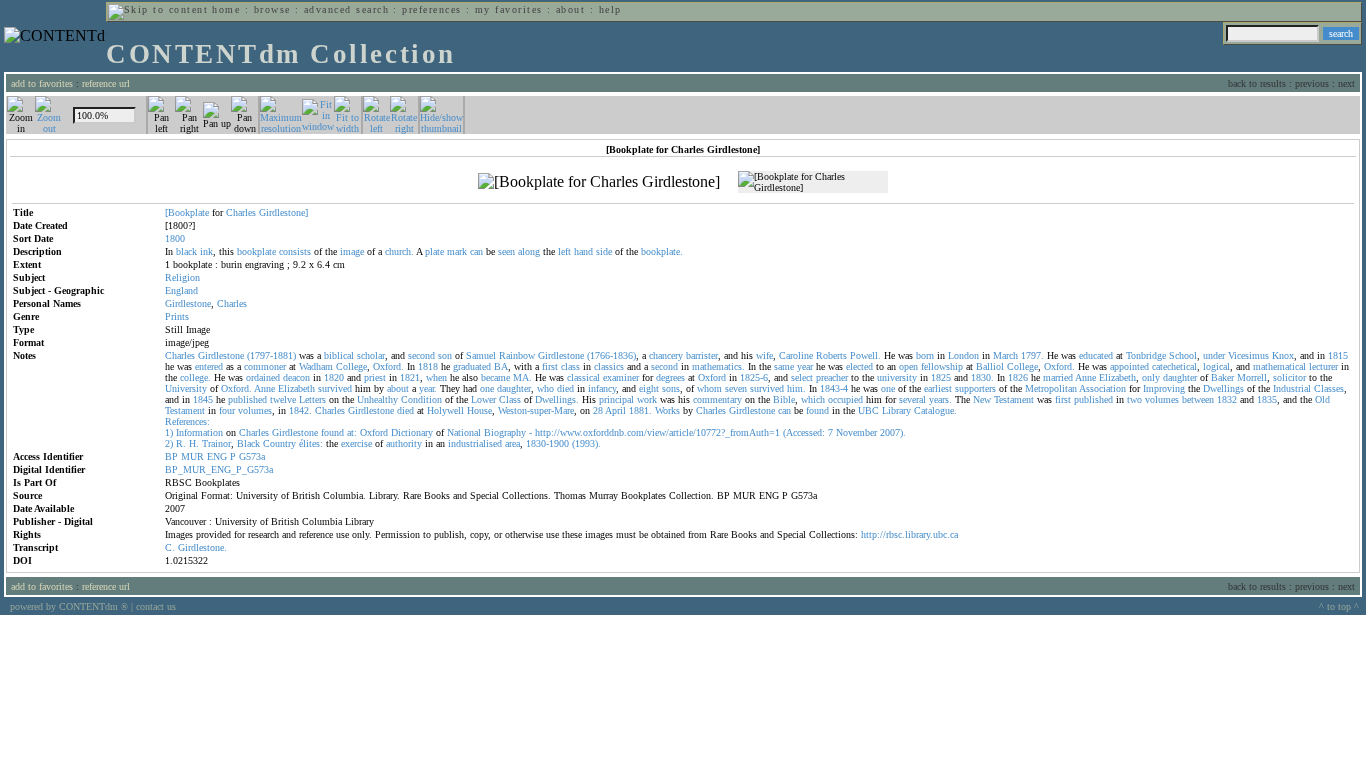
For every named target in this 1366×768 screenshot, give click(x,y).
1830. (982, 377)
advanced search (346, 9)
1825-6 (754, 377)
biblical (339, 355)
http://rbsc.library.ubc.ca (909, 534)
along (529, 251)
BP (171, 456)
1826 (1018, 377)
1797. (1032, 355)
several (912, 399)
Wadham (316, 366)
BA (501, 366)
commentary (717, 399)
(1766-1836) (611, 355)
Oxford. (388, 366)
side (604, 251)
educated (1096, 355)
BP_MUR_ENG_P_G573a (219, 469)
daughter (1180, 377)
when (436, 377)
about (570, 9)
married (1058, 377)
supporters (975, 388)
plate (434, 251)
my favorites (509, 9)
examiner (621, 377)
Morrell (1252, 377)
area (512, 443)
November (856, 432)
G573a (252, 456)
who (545, 388)
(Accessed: (804, 432)
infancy (602, 388)
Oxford (712, 377)
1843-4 (834, 388)
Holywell (445, 410)
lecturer (1323, 366)
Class (510, 399)
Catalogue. (935, 410)
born (925, 355)
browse (272, 9)
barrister (702, 355)
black (186, 251)
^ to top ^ (1339, 606)
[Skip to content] (158, 9)
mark (457, 251)
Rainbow (517, 355)
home (226, 9)
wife (764, 355)
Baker (1222, 377)
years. (940, 399)
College (351, 366)
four (227, 410)
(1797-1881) (271, 355)
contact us (156, 606)
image (352, 251)
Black (248, 443)
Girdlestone (188, 303)
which (813, 399)
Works (667, 410)
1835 (1267, 399)
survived (335, 388)
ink (206, 251)
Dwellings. (557, 399)
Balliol (990, 366)
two (1134, 399)
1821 (410, 377)
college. (195, 377)
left (564, 251)
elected (859, 366)
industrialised (475, 443)
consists (295, 251)
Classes (1329, 388)
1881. (640, 410)
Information (199, 432)
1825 (941, 377)
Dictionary (412, 432)
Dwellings (1223, 388)
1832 (1227, 399)
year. (428, 388)
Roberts (831, 355)
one (487, 388)
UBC (868, 410)
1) (169, 432)
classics (609, 366)
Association (1102, 388)
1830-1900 (547, 443)
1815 (1338, 355)
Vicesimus (1248, 355)
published (247, 399)
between (1198, 399)
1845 (203, 399)
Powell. (865, 355)
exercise (356, 443)
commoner (265, 366)
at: (352, 432)
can (476, 251)
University (186, 388)
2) (169, 443)
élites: (311, 443)
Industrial (1292, 388)
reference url (106, 83)
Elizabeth (1117, 377)
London (963, 355)
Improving (1164, 388)
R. (181, 443)
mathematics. (718, 366)
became (495, 377)
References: (187, 421)
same (784, 366)
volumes (1162, 399)
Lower (483, 399)
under (1214, 355)
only (1151, 377)
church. (399, 251)
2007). (893, 432)
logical (1216, 366)
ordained (263, 377)
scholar (371, 355)
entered (209, 366)
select (802, 377)
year (805, 366)
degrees (670, 377)
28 (598, 410)
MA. (522, 377)
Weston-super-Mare (536, 410)
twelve (283, 399)
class (570, 366)
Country (279, 443)
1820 (334, 377)
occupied (845, 399)
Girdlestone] (283, 212)
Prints (177, 316)
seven (736, 388)
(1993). (586, 443)
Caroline (796, 355)
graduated (472, 366)
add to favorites (42, 83)
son (445, 355)
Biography (505, 432)
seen (506, 251)
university (897, 377)
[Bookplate (187, 212)
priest (375, 377)
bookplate (256, 251)
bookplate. (662, 251)
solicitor (1289, 377)
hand (583, 251)
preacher (832, 377)
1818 (428, 366)
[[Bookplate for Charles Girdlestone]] (599, 182)
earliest (938, 388)
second (421, 355)
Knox (1283, 355)
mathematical (1279, 366)
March (1005, 355)
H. (194, 443)
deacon (296, 377)
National (464, 432)
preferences (431, 9)
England (181, 290)
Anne (1085, 377)
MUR (192, 456)
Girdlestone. (202, 547)
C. (170, 547)
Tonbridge (1146, 355)
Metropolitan (1051, 388)
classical (583, 377)
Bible (784, 399)
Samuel (481, 355)
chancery (666, 355)
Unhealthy (377, 399)
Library (896, 410)
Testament (1014, 399)
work (647, 399)
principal (616, 399)
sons (671, 388)
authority (404, 443)
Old (1322, 399)
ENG (217, 456)
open (908, 366)
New (982, 399)
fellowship (942, 366)
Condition (421, 399)
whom (709, 388)
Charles (241, 212)
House (479, 410)
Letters (312, 399)
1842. (300, 410)
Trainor (216, 443)
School (1183, 355)
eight (649, 388)
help (610, 9)
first (550, 366)
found (817, 410)
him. (796, 388)
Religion (182, 277)
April (615, 410)
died (565, 388)
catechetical (1174, 366)
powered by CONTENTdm (69, 606)
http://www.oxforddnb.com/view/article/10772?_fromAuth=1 (657, 432)
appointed (1129, 366)
